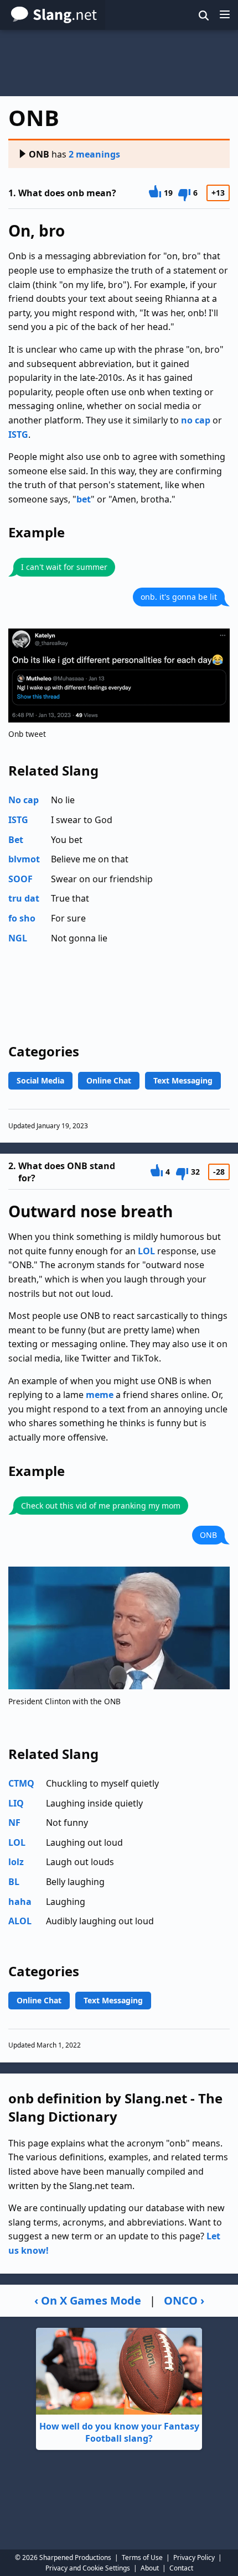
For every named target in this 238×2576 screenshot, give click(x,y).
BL (14, 1882)
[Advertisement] (119, 63)
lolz (16, 1862)
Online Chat (109, 1080)
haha (20, 1902)
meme (100, 1395)
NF (14, 1823)
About (150, 2568)
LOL (146, 1251)
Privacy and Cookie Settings (88, 2568)
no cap (196, 420)
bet (84, 499)
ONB (39, 154)
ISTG (18, 434)
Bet (16, 840)
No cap (24, 800)
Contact (181, 2568)
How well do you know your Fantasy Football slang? (119, 2432)
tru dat (24, 898)
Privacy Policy (194, 2557)
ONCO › (184, 2300)
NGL (18, 938)
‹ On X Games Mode (88, 2300)
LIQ (16, 1803)
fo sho (22, 918)
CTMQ (21, 1783)
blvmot (24, 859)
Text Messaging (183, 1080)
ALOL (20, 1921)
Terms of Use (142, 2557)
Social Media (40, 1080)
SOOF (20, 879)
